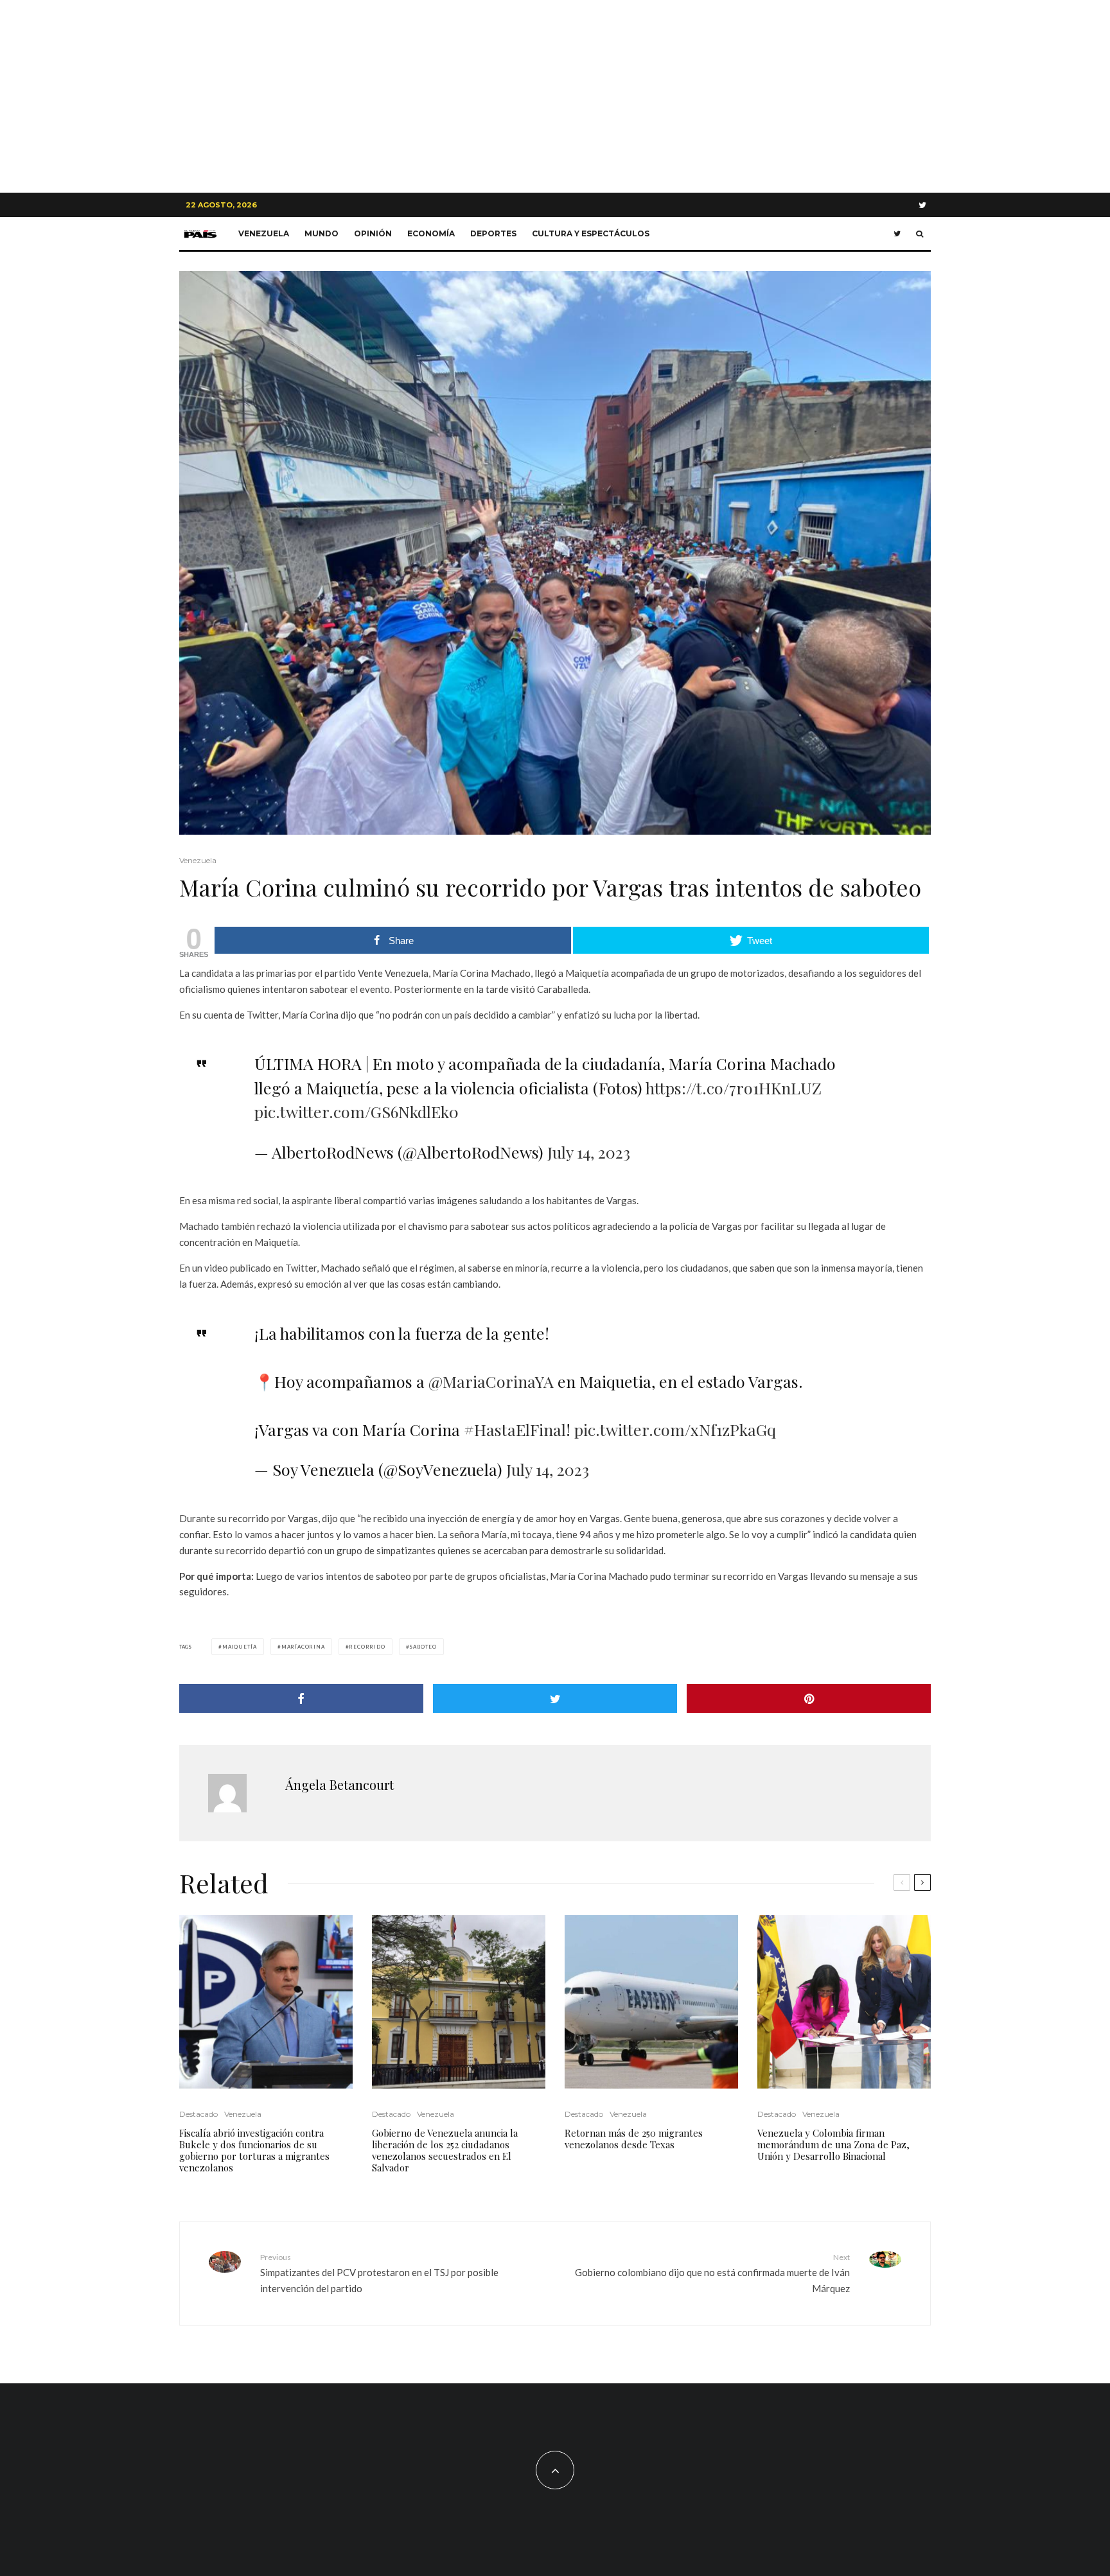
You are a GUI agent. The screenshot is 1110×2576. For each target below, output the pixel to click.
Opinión (373, 233)
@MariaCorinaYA (491, 1381)
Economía (431, 233)
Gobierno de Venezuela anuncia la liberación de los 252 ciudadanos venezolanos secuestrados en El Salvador (445, 2150)
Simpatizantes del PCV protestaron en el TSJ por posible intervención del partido (379, 2273)
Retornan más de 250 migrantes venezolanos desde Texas (634, 2139)
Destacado (198, 2114)
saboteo (423, 1647)
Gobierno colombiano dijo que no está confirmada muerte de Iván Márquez (712, 2273)
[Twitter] (922, 205)
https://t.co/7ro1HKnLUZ (734, 1088)
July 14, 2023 (589, 1152)
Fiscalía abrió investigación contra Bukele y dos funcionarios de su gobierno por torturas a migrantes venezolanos (254, 2150)
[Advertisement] (555, 96)
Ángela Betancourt (339, 1784)
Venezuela (264, 233)
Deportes (493, 233)
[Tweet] (555, 1698)
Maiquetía (240, 1647)
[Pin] (809, 1698)
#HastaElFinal (515, 1429)
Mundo (322, 233)
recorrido (367, 1647)
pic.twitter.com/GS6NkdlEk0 (357, 1111)
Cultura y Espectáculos (591, 233)
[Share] (301, 1698)
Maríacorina (303, 1647)
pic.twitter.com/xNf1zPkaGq (675, 1429)
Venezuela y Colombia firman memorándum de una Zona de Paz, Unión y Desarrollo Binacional (833, 2144)
